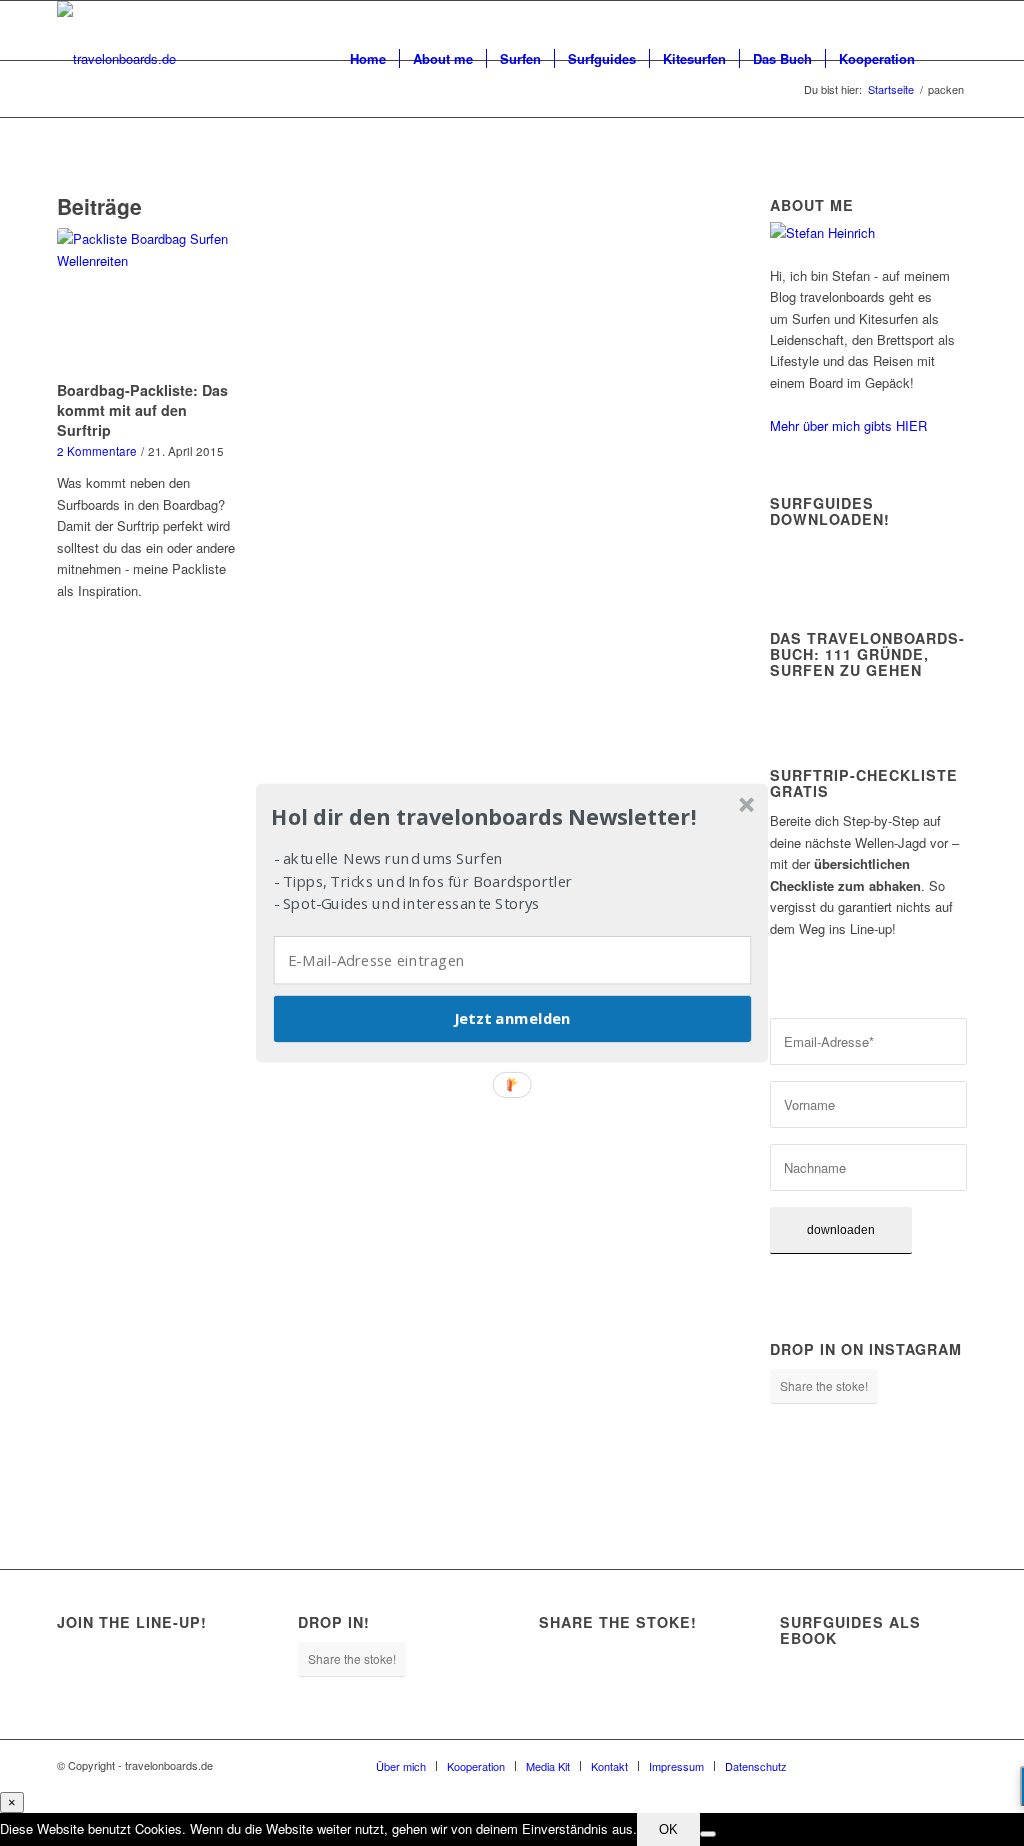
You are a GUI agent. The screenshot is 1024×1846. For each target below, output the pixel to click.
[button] (510, 817)
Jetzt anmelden (512, 1019)
